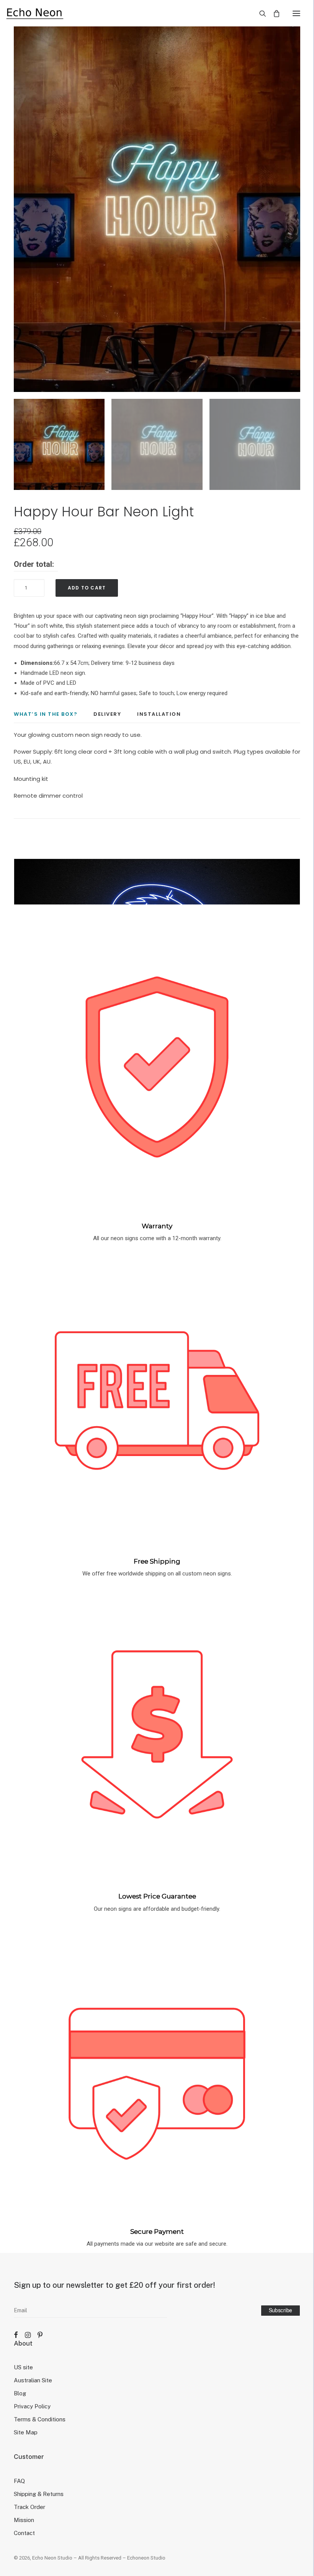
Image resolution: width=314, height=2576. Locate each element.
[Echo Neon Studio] (35, 13)
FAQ (19, 2481)
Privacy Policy (32, 2406)
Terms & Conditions (40, 2419)
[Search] (259, 13)
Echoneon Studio (146, 2558)
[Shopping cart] (273, 13)
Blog (20, 2393)
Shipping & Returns (39, 2494)
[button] (296, 13)
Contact (24, 2533)
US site (23, 2367)
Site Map (26, 2432)
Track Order (29, 2507)
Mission (24, 2520)
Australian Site (33, 2380)
